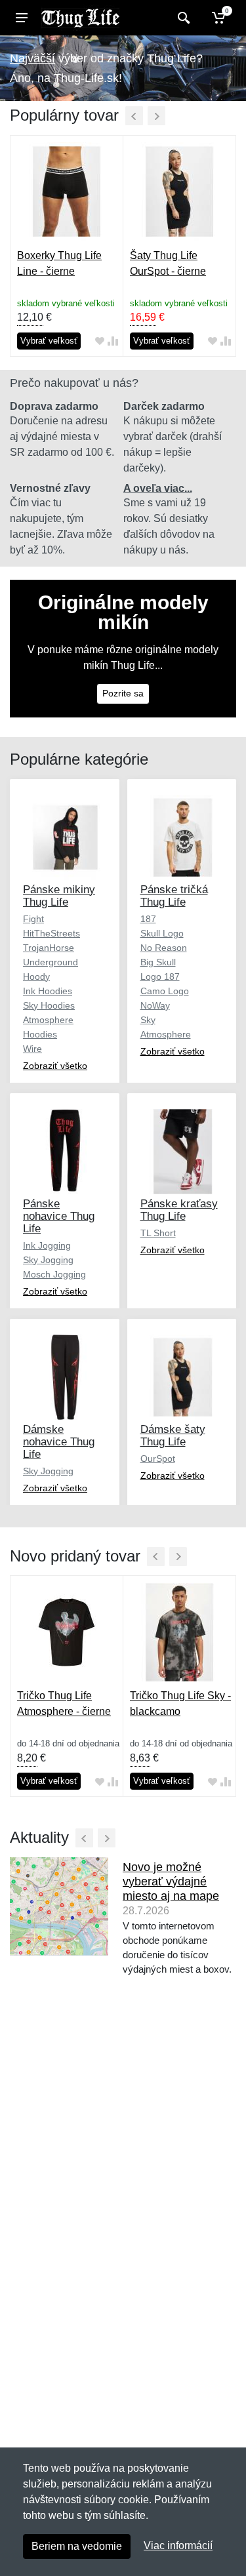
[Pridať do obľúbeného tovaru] (100, 341)
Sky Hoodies (49, 1005)
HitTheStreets (51, 933)
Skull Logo (162, 933)
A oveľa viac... (158, 488)
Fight (33, 919)
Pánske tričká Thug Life (174, 896)
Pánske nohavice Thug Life (59, 1216)
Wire (32, 1049)
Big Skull (158, 962)
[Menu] (22, 18)
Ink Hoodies (48, 991)
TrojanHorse (49, 948)
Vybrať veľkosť (49, 341)
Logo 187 (160, 976)
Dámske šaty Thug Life (173, 1436)
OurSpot (158, 1459)
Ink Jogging (47, 1245)
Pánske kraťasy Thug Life (179, 1210)
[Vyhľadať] (182, 18)
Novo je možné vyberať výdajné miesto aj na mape (171, 1882)
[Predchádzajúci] (134, 116)
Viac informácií (178, 2546)
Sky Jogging (48, 1260)
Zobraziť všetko (55, 1066)
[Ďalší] (156, 116)
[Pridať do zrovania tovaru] (113, 341)
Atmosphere (166, 1034)
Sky (148, 1020)
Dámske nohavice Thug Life (59, 1442)
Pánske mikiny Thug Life (59, 896)
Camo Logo (165, 991)
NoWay (155, 1005)
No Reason (164, 948)
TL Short (158, 1233)
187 (148, 919)
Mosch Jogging (54, 1274)
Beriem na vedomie (77, 2546)
